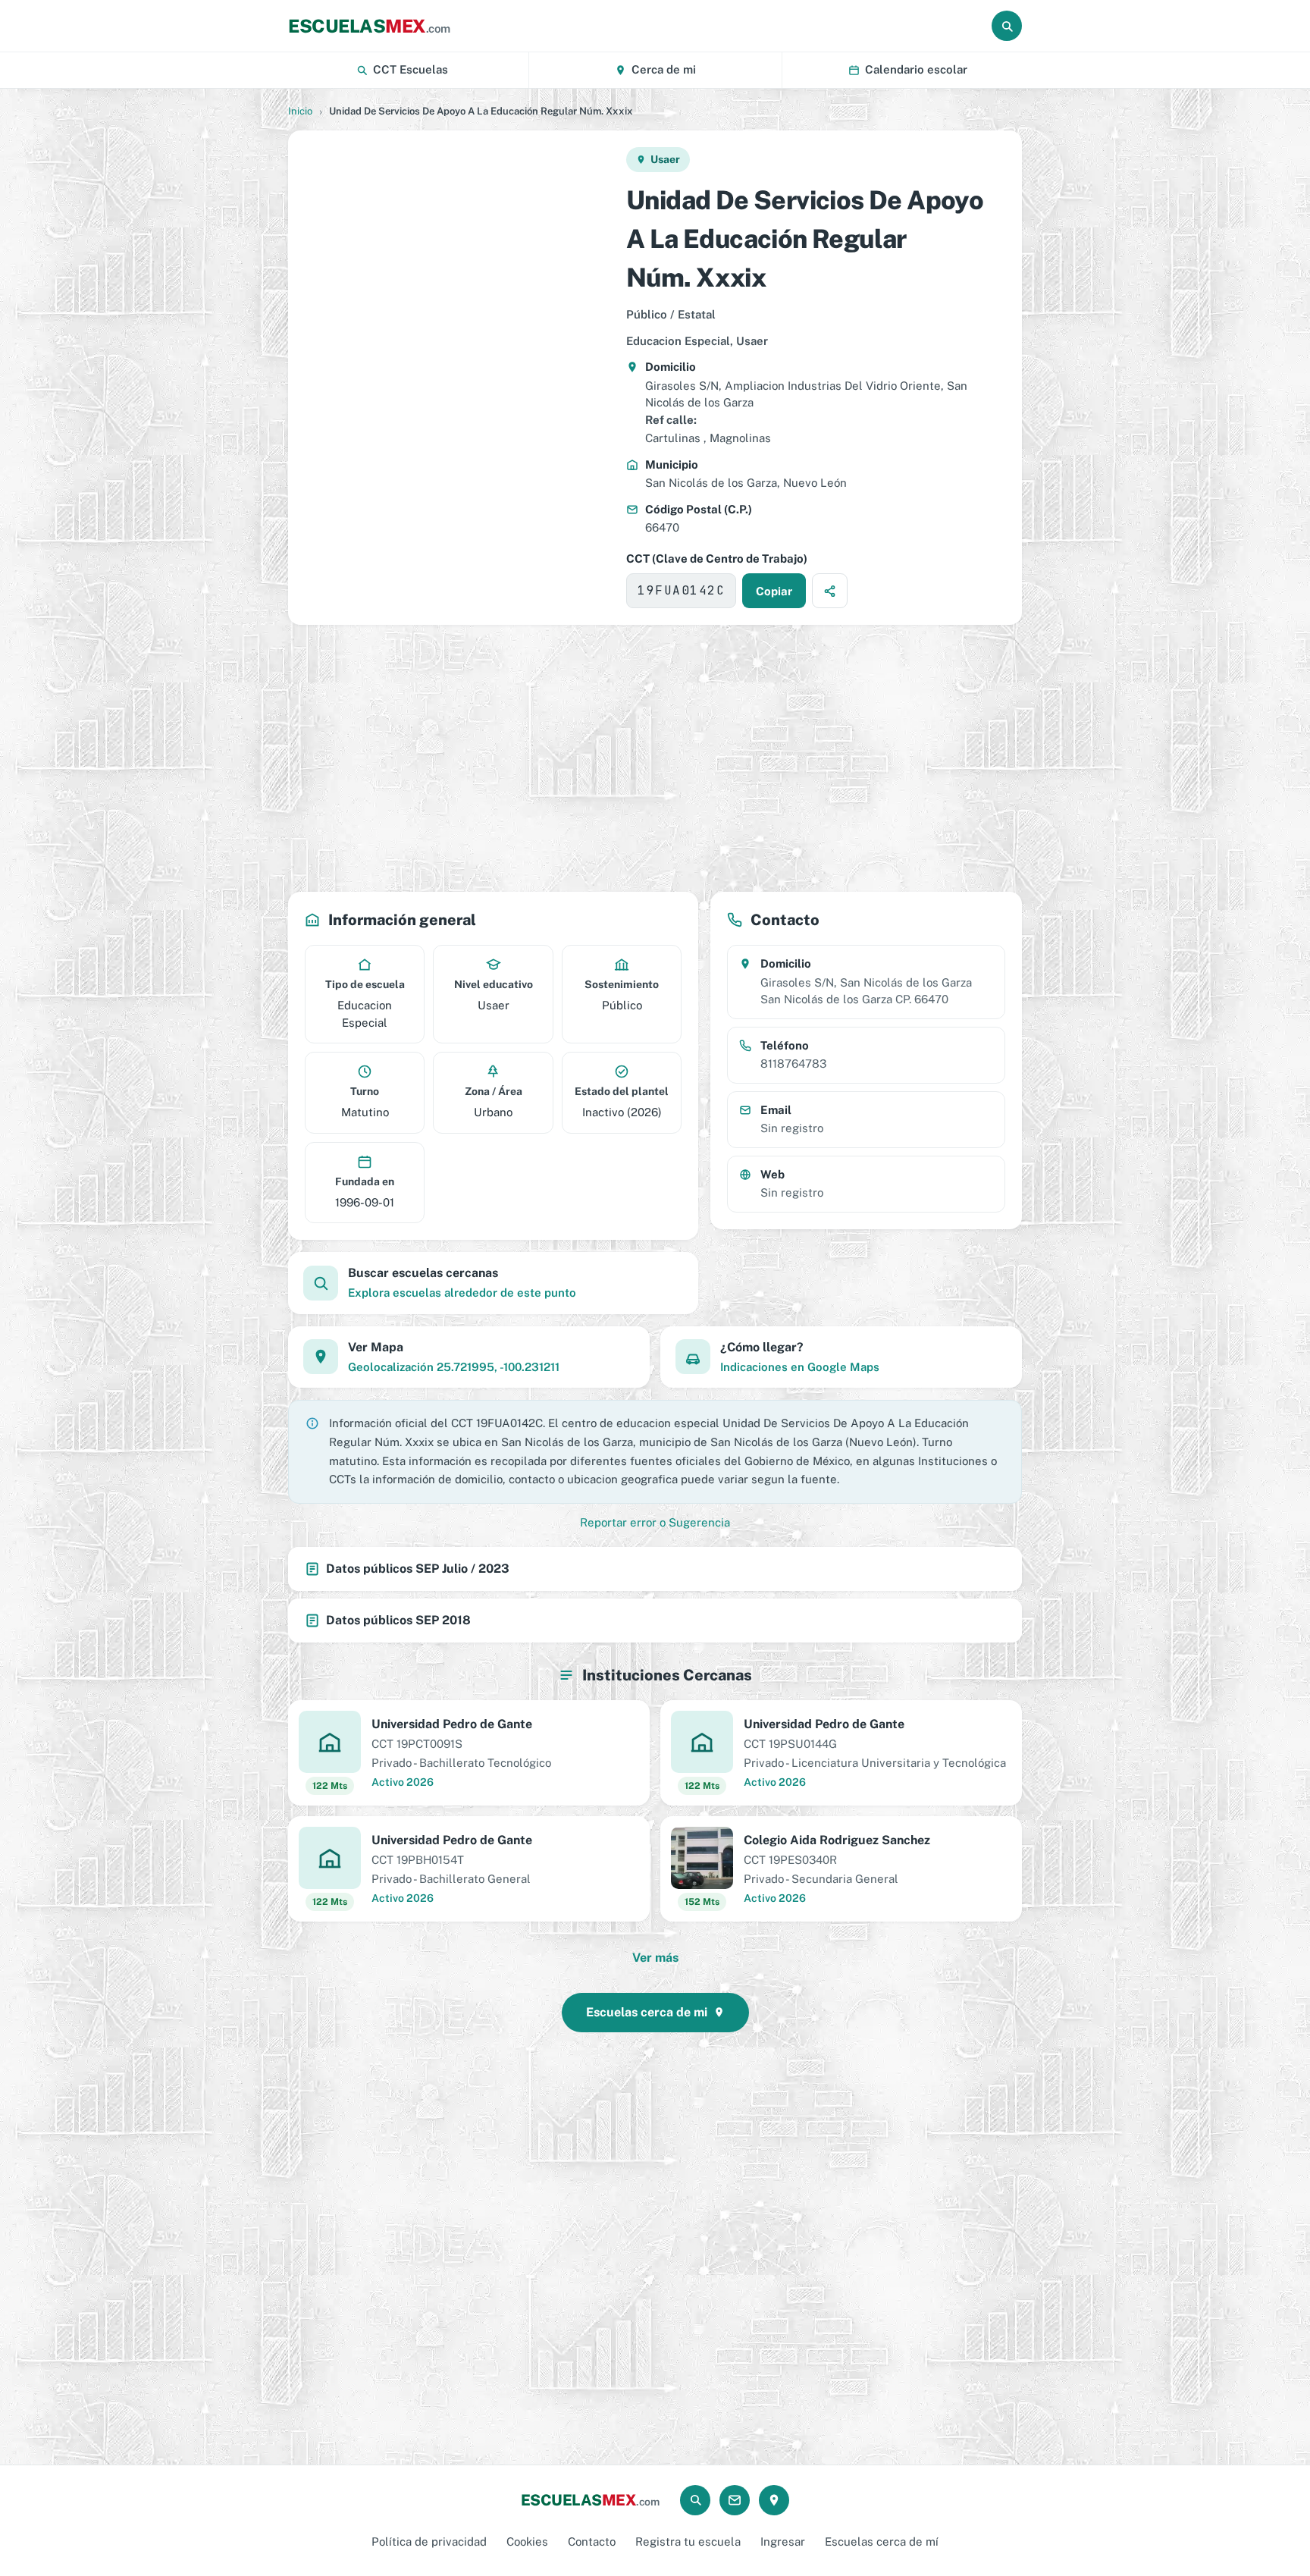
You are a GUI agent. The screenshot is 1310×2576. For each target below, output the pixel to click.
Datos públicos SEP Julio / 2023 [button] (418, 1569)
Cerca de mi (664, 69)
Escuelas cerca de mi (647, 2012)
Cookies (527, 2541)
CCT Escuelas (411, 69)
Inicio (300, 111)
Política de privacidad (429, 2541)
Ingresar (783, 2541)
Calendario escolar (916, 69)
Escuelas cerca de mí (882, 2541)
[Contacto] (735, 2500)
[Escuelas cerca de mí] (774, 2500)
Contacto (592, 2541)
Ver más (655, 1958)
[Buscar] (1007, 26)
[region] (456, 378)
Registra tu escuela (688, 2541)
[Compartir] (830, 591)
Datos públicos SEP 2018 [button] (398, 1620)
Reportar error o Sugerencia (655, 1522)
